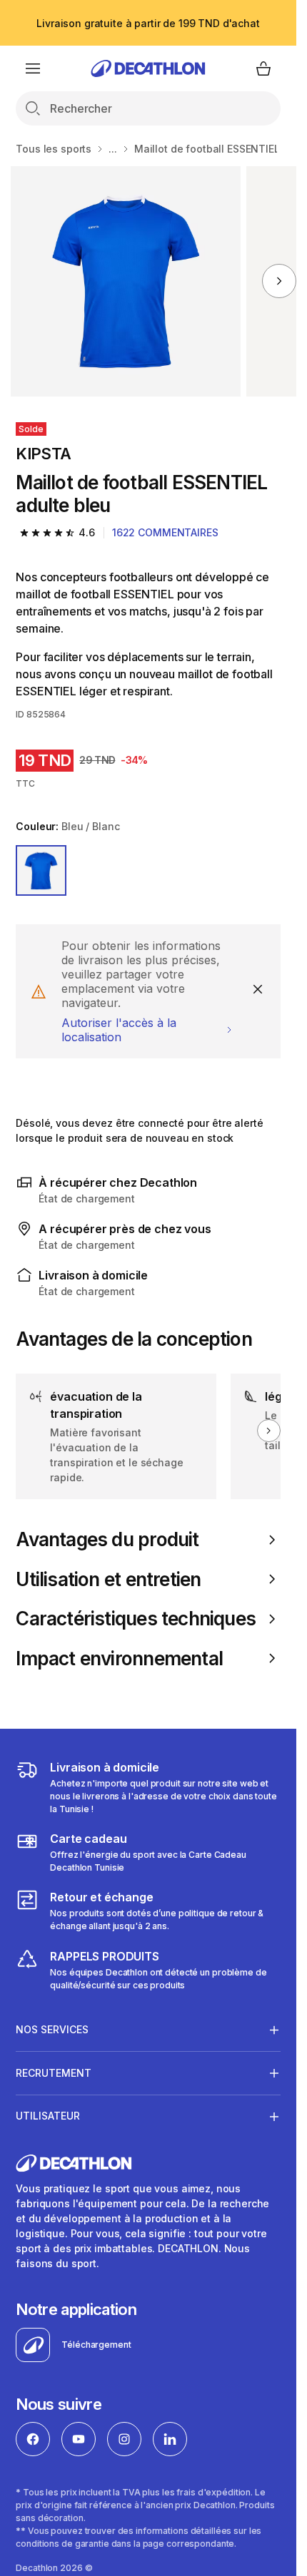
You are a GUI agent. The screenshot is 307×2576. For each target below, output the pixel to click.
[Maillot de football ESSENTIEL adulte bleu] (126, 281)
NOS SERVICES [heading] (52, 2029)
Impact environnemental (119, 1658)
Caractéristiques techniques (136, 1619)
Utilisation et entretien (108, 1579)
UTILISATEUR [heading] (48, 2116)
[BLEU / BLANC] (41, 870)
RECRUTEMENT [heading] (54, 2073)
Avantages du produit (107, 1539)
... (113, 149)
